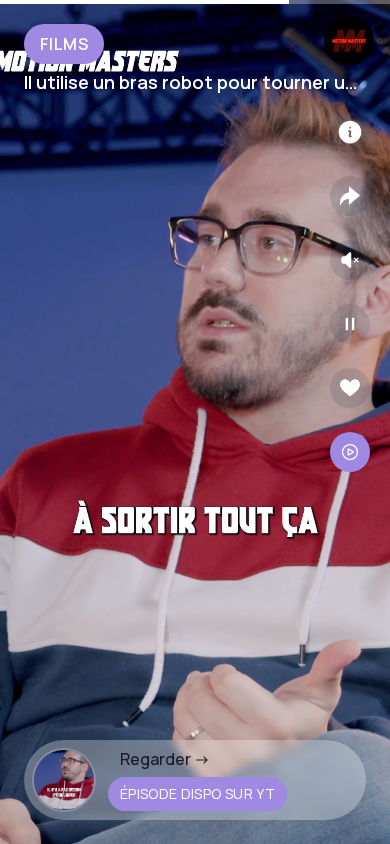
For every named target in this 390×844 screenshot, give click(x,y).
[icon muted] (350, 260)
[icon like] (350, 388)
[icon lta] (350, 452)
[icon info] (350, 132)
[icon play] (350, 324)
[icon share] (350, 196)
